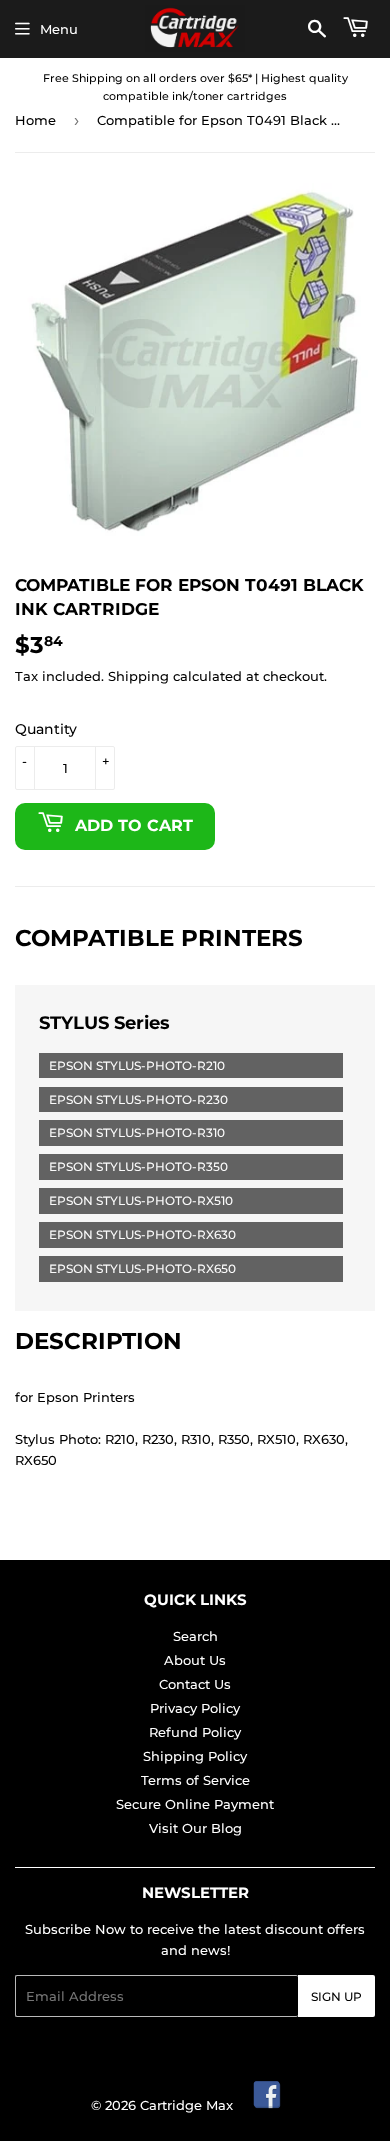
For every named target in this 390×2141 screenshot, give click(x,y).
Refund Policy (195, 1732)
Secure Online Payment (195, 1804)
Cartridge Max (186, 2105)
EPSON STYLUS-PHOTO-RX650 (142, 1268)
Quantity (46, 729)
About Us (195, 1660)
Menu (59, 29)
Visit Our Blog (195, 1828)
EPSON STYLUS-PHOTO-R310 (137, 1132)
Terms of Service (195, 1780)
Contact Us (195, 1684)
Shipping (138, 676)
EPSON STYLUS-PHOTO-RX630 (142, 1234)
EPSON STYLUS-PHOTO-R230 (138, 1099)
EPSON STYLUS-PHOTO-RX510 (141, 1200)
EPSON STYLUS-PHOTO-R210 (137, 1065)
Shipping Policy (195, 1756)
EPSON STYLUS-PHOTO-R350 (138, 1166)
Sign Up (336, 1996)
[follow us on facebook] (268, 2105)
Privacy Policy (195, 1708)
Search (195, 1636)
